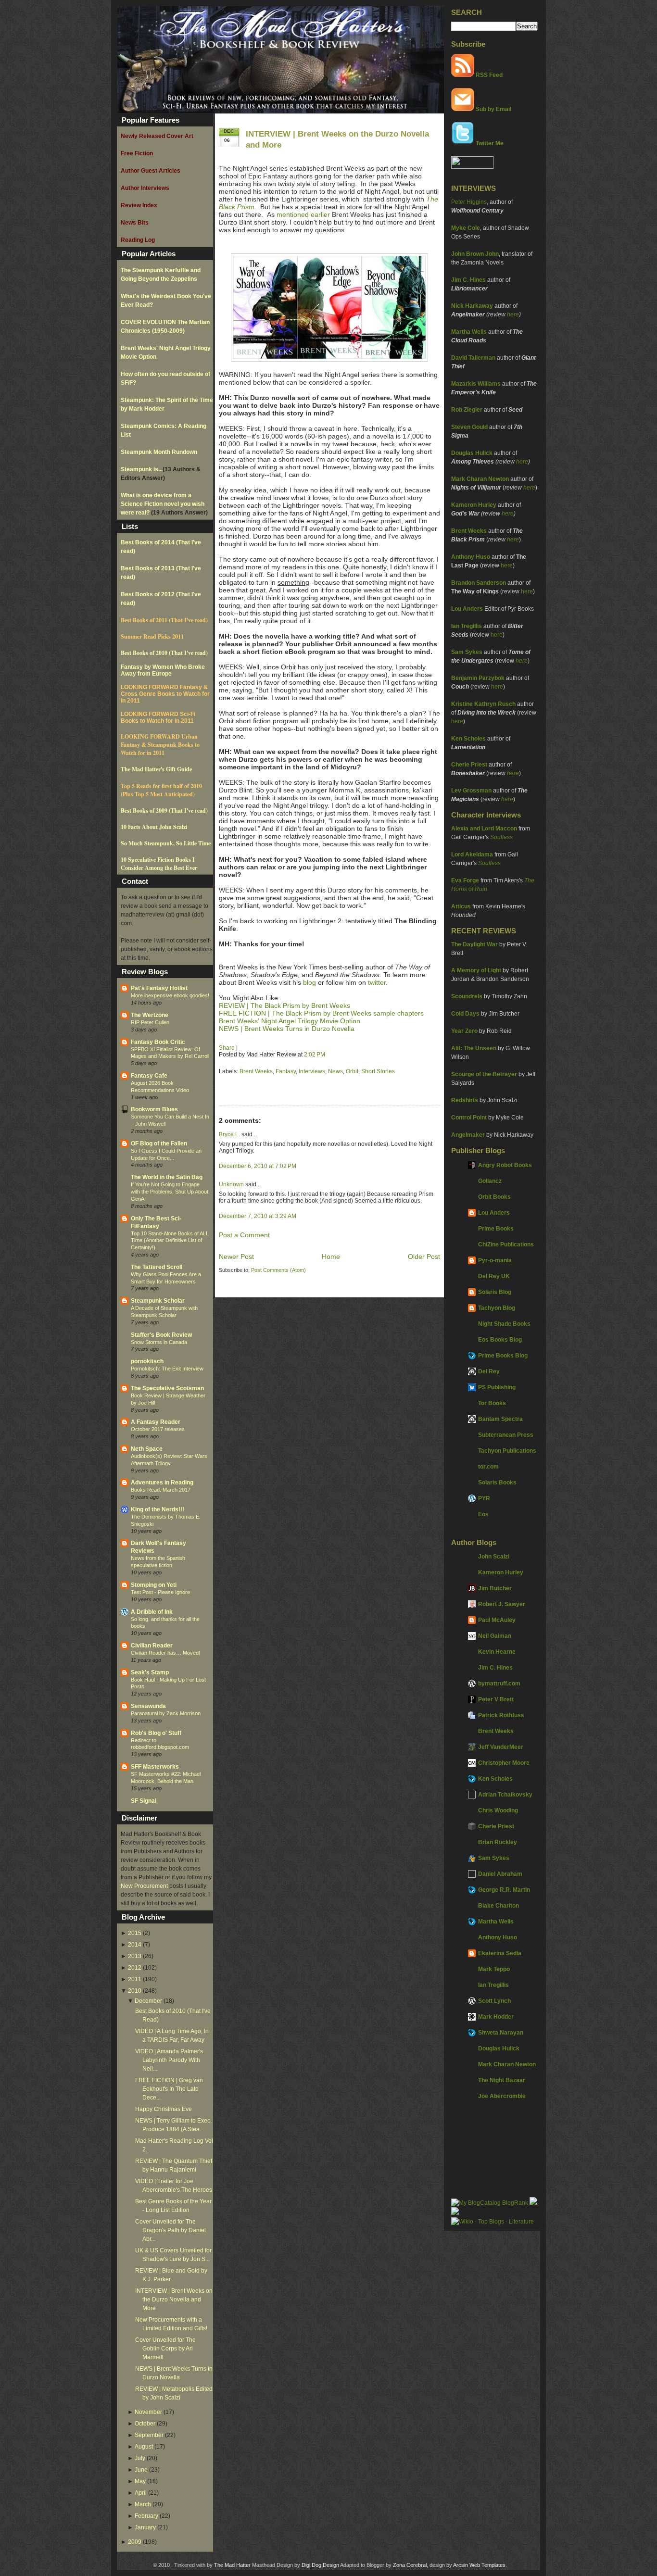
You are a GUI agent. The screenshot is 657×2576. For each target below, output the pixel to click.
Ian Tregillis (467, 626)
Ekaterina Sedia (500, 1953)
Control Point (469, 1118)
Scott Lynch (494, 2001)
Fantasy (286, 1071)
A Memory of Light (476, 970)
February (146, 2516)
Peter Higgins (469, 202)
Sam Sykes (467, 652)
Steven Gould (469, 427)
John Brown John (475, 254)
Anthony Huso (471, 557)
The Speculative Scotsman (167, 1388)
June (141, 2470)
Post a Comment (244, 1235)
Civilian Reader (152, 1646)
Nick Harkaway (472, 306)
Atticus (461, 906)
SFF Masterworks (155, 1767)
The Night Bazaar (502, 2080)
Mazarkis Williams (476, 384)
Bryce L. (229, 1134)
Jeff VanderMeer (501, 1747)
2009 (135, 2542)
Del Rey (489, 1371)
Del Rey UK (494, 1276)
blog (310, 982)
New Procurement (144, 1886)
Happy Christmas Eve (164, 2109)
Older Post (424, 1257)
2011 (135, 1979)
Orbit (352, 1071)
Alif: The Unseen (474, 1048)
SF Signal (144, 1801)
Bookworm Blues (154, 1109)
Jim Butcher (495, 1588)
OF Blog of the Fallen (159, 1143)
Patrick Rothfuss (501, 1715)
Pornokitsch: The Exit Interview (167, 1369)
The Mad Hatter (232, 2565)
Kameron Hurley (474, 505)
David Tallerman (473, 358)
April (141, 2493)
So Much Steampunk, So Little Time (166, 843)
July (140, 2458)
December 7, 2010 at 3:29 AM (258, 1216)
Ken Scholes (468, 739)
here (513, 314)
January (145, 2527)
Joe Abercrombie (502, 2096)
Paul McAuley (497, 1620)
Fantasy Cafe (149, 1076)
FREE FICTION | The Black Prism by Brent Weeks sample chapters (321, 1013)
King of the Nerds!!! (158, 1509)
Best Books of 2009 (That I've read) (164, 810)
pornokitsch (147, 1361)
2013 (135, 1956)
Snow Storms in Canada (159, 1342)
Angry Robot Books (505, 1165)
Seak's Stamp (150, 1672)
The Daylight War (474, 944)
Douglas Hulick (472, 453)
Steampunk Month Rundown (159, 452)
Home (331, 1257)
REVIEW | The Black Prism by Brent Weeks (284, 1005)
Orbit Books (494, 1197)
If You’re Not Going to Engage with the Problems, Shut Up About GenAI (170, 1192)
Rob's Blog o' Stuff (156, 1733)
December (148, 2001)
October (145, 2424)
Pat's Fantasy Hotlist (159, 988)
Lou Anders (467, 609)
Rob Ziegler (467, 410)
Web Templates (487, 2565)
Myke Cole (466, 228)
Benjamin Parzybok (478, 678)
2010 (135, 1991)
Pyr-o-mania (495, 1260)
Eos (483, 1514)
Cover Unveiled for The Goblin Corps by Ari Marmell (165, 2349)
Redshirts (465, 1100)
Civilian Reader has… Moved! (165, 1653)
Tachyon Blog (497, 1308)
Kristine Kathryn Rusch (483, 704)
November (148, 2412)
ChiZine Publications (506, 1244)
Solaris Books (497, 1483)
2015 (135, 1933)
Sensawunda (148, 1706)
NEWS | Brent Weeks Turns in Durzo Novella (287, 1029)
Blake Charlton (499, 1906)
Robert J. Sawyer (502, 1604)
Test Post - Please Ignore (160, 1592)
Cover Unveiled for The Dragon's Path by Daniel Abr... (171, 2230)
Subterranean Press (506, 1435)
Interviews (312, 1071)
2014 (135, 1945)
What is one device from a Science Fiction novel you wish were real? (163, 504)
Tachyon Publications (507, 1451)
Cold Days (465, 1014)
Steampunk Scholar (158, 1301)
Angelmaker (468, 1135)
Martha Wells (469, 332)
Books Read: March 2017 (161, 1490)
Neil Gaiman (495, 1636)
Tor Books (492, 1403)
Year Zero (464, 1031)
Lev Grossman (471, 791)
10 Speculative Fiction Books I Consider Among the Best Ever (159, 864)
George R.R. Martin (504, 1890)
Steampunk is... (142, 469)
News (335, 1071)
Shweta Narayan (501, 2033)
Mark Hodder (496, 2017)
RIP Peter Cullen (150, 1022)
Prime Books (496, 1229)
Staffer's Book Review (161, 1335)
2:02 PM (315, 1055)
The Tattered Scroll (157, 1267)
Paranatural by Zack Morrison (166, 1713)
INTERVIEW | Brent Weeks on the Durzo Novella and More (174, 2300)
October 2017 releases (158, 1429)
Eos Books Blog (500, 1340)
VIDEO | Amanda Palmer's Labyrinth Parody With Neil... (169, 2060)
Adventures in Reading (162, 1483)
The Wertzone (150, 1015)
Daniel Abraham (500, 1874)
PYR (484, 1498)
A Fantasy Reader (156, 1422)
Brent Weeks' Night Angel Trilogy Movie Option (290, 1021)
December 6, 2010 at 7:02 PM (258, 1166)
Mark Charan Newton (480, 479)
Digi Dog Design (320, 2565)
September (149, 2435)
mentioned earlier (303, 214)
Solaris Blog (495, 1292)
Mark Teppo (494, 1969)
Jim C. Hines (468, 280)
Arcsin (461, 2565)
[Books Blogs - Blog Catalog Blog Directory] (490, 2203)
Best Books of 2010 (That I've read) (164, 653)
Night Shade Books (504, 1324)
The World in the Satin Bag (167, 1177)
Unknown (231, 1184)
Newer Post (236, 1257)
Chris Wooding (498, 1810)
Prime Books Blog (503, 1356)
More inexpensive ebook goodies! (170, 995)
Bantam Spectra (500, 1419)
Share (227, 1048)
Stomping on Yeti (154, 1585)
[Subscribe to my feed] (463, 75)
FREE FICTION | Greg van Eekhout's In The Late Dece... (169, 2089)
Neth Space (147, 1449)
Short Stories (378, 1071)
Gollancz (490, 1181)
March (143, 2504)
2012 (135, 1968)
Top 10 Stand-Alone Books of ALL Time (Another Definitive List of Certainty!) (170, 1241)
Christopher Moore (504, 1763)
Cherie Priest (469, 765)
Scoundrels (467, 996)
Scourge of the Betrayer (484, 1074)
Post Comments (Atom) (278, 1270)
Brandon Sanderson (479, 583)
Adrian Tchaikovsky (505, 1795)
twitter (377, 982)
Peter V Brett (496, 1699)
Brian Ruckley (498, 1842)
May (140, 2481)
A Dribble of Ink (152, 1612)
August (144, 2447)
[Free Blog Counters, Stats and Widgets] (455, 2213)
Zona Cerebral (410, 2565)
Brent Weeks (469, 531)
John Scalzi (494, 1557)
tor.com (488, 1467)
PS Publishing (497, 1387)
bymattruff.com (499, 1684)
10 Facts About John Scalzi (154, 827)
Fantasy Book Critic (158, 1042)
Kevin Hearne (497, 1652)
